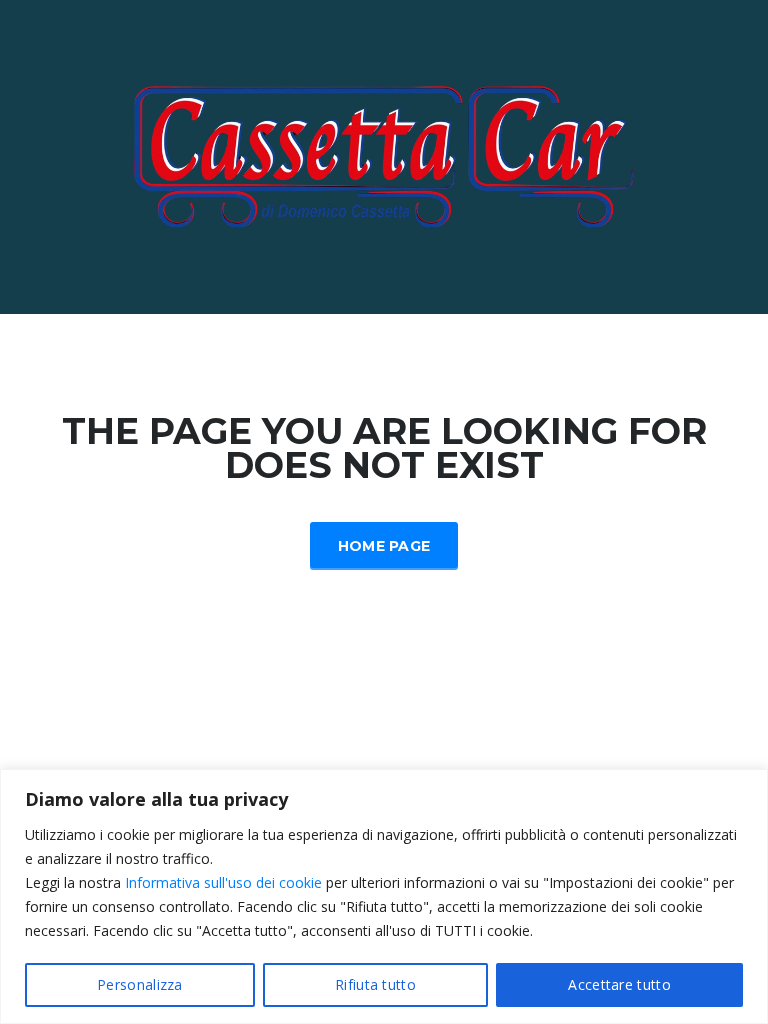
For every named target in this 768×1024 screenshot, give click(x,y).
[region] (384, 896)
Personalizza (140, 984)
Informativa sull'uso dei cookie (223, 882)
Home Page (384, 546)
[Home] (384, 155)
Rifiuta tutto (375, 984)
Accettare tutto (619, 984)
